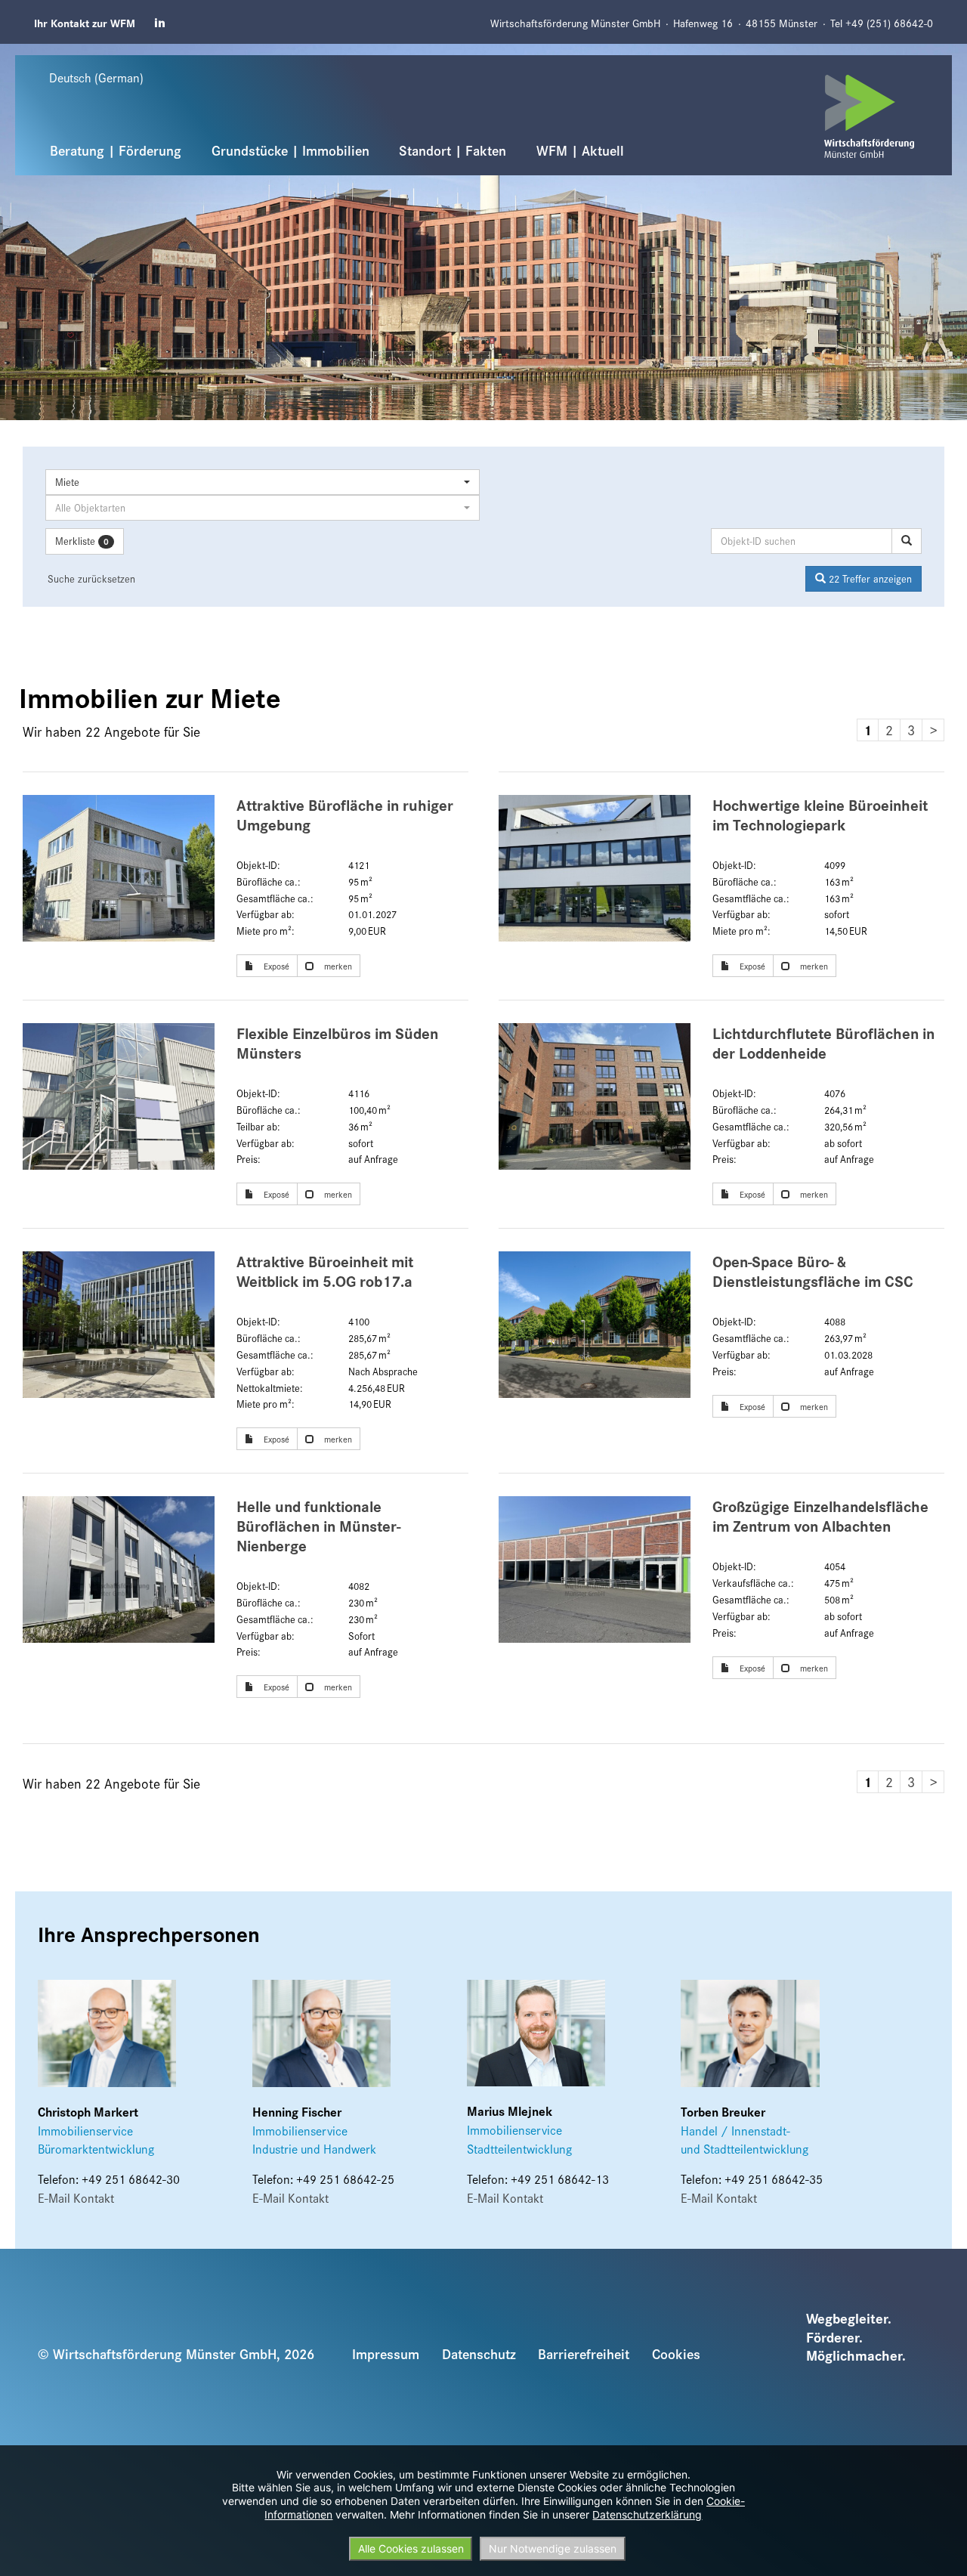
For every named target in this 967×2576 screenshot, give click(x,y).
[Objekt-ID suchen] (907, 541)
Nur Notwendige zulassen (553, 2548)
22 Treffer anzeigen (869, 578)
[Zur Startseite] (870, 117)
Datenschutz (479, 2353)
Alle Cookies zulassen (411, 2548)
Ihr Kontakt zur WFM (85, 22)
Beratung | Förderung (116, 150)
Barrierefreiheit (584, 2353)
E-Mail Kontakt (76, 2197)
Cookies (676, 2353)
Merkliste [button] (82, 541)
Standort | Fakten (453, 150)
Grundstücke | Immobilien (290, 150)
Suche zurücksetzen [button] (91, 578)
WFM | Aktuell (580, 150)
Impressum (386, 2353)
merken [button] (337, 966)
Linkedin (161, 23)
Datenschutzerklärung (647, 2514)
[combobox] (263, 482)
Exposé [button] (275, 966)
